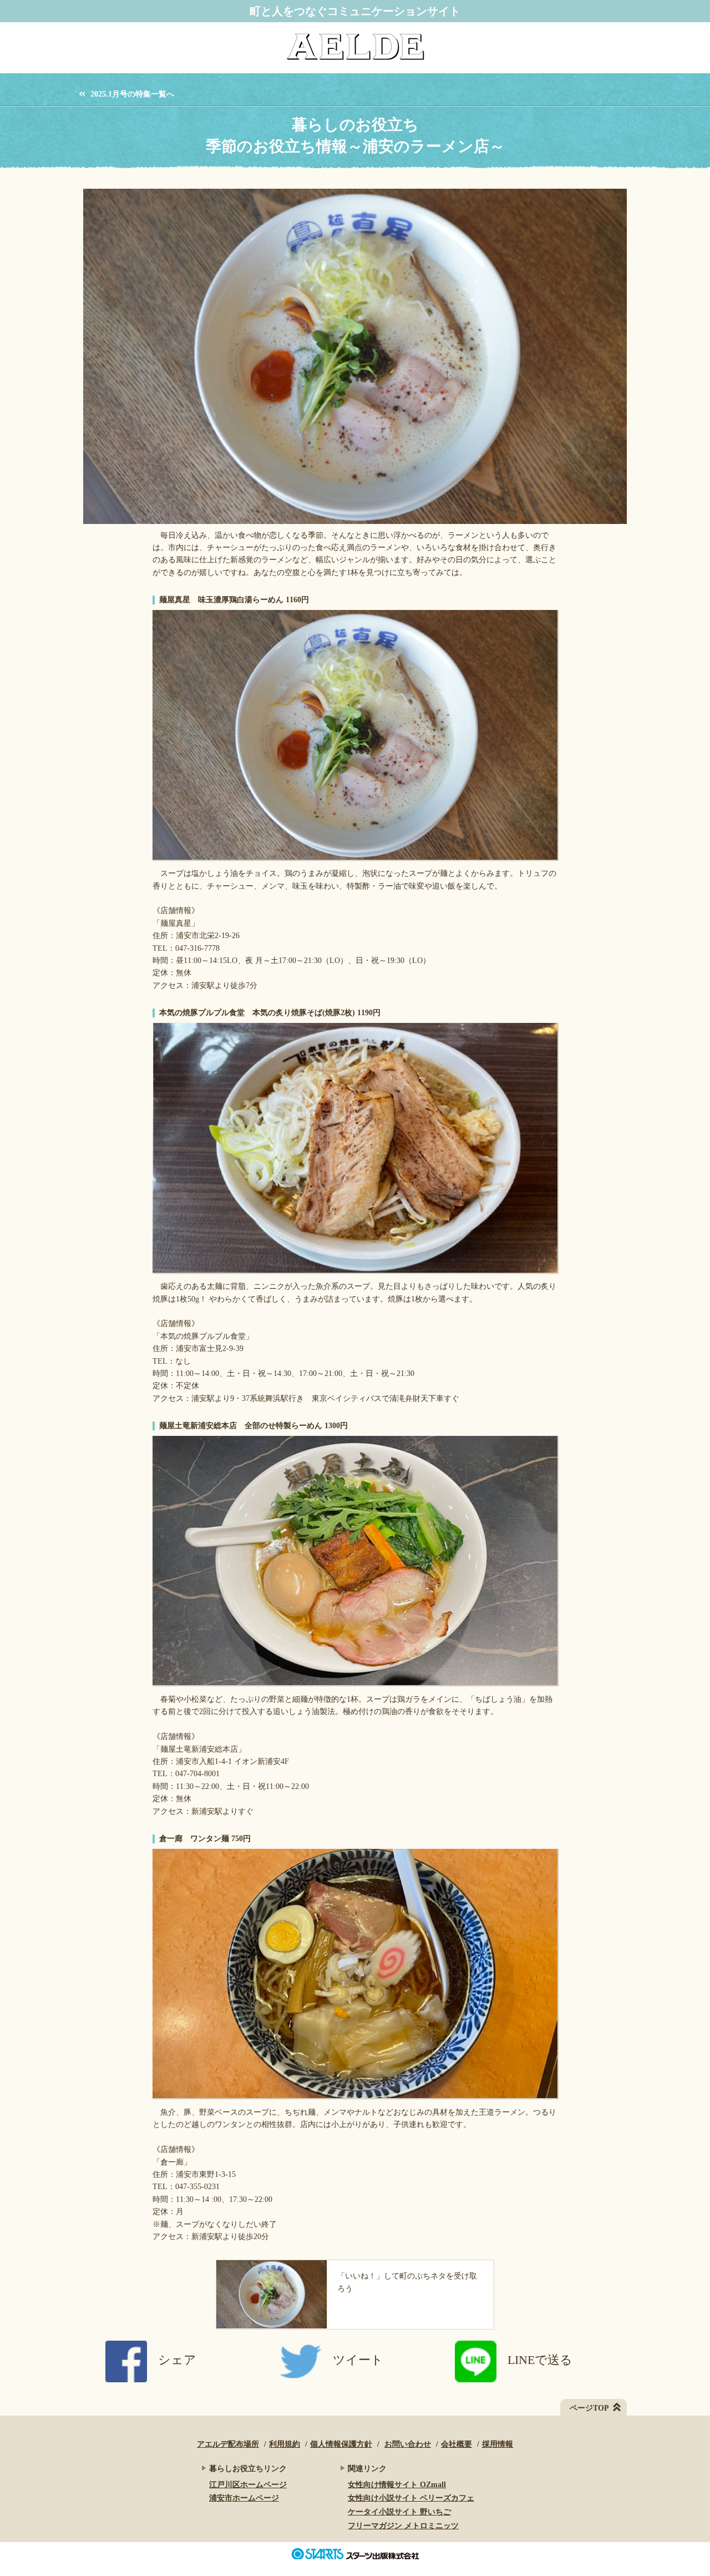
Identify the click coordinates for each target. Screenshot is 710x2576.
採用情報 (498, 2444)
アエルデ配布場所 (228, 2444)
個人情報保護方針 (341, 2444)
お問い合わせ (408, 2444)
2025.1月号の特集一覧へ (132, 94)
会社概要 (457, 2444)
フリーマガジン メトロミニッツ (403, 2526)
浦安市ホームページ (244, 2498)
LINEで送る (540, 2360)
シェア (177, 2360)
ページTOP (589, 2408)
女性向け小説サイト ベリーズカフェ (411, 2498)
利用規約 (285, 2444)
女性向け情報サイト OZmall (397, 2485)
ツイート (358, 2360)
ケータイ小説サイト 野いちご (399, 2512)
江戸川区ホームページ (248, 2485)
